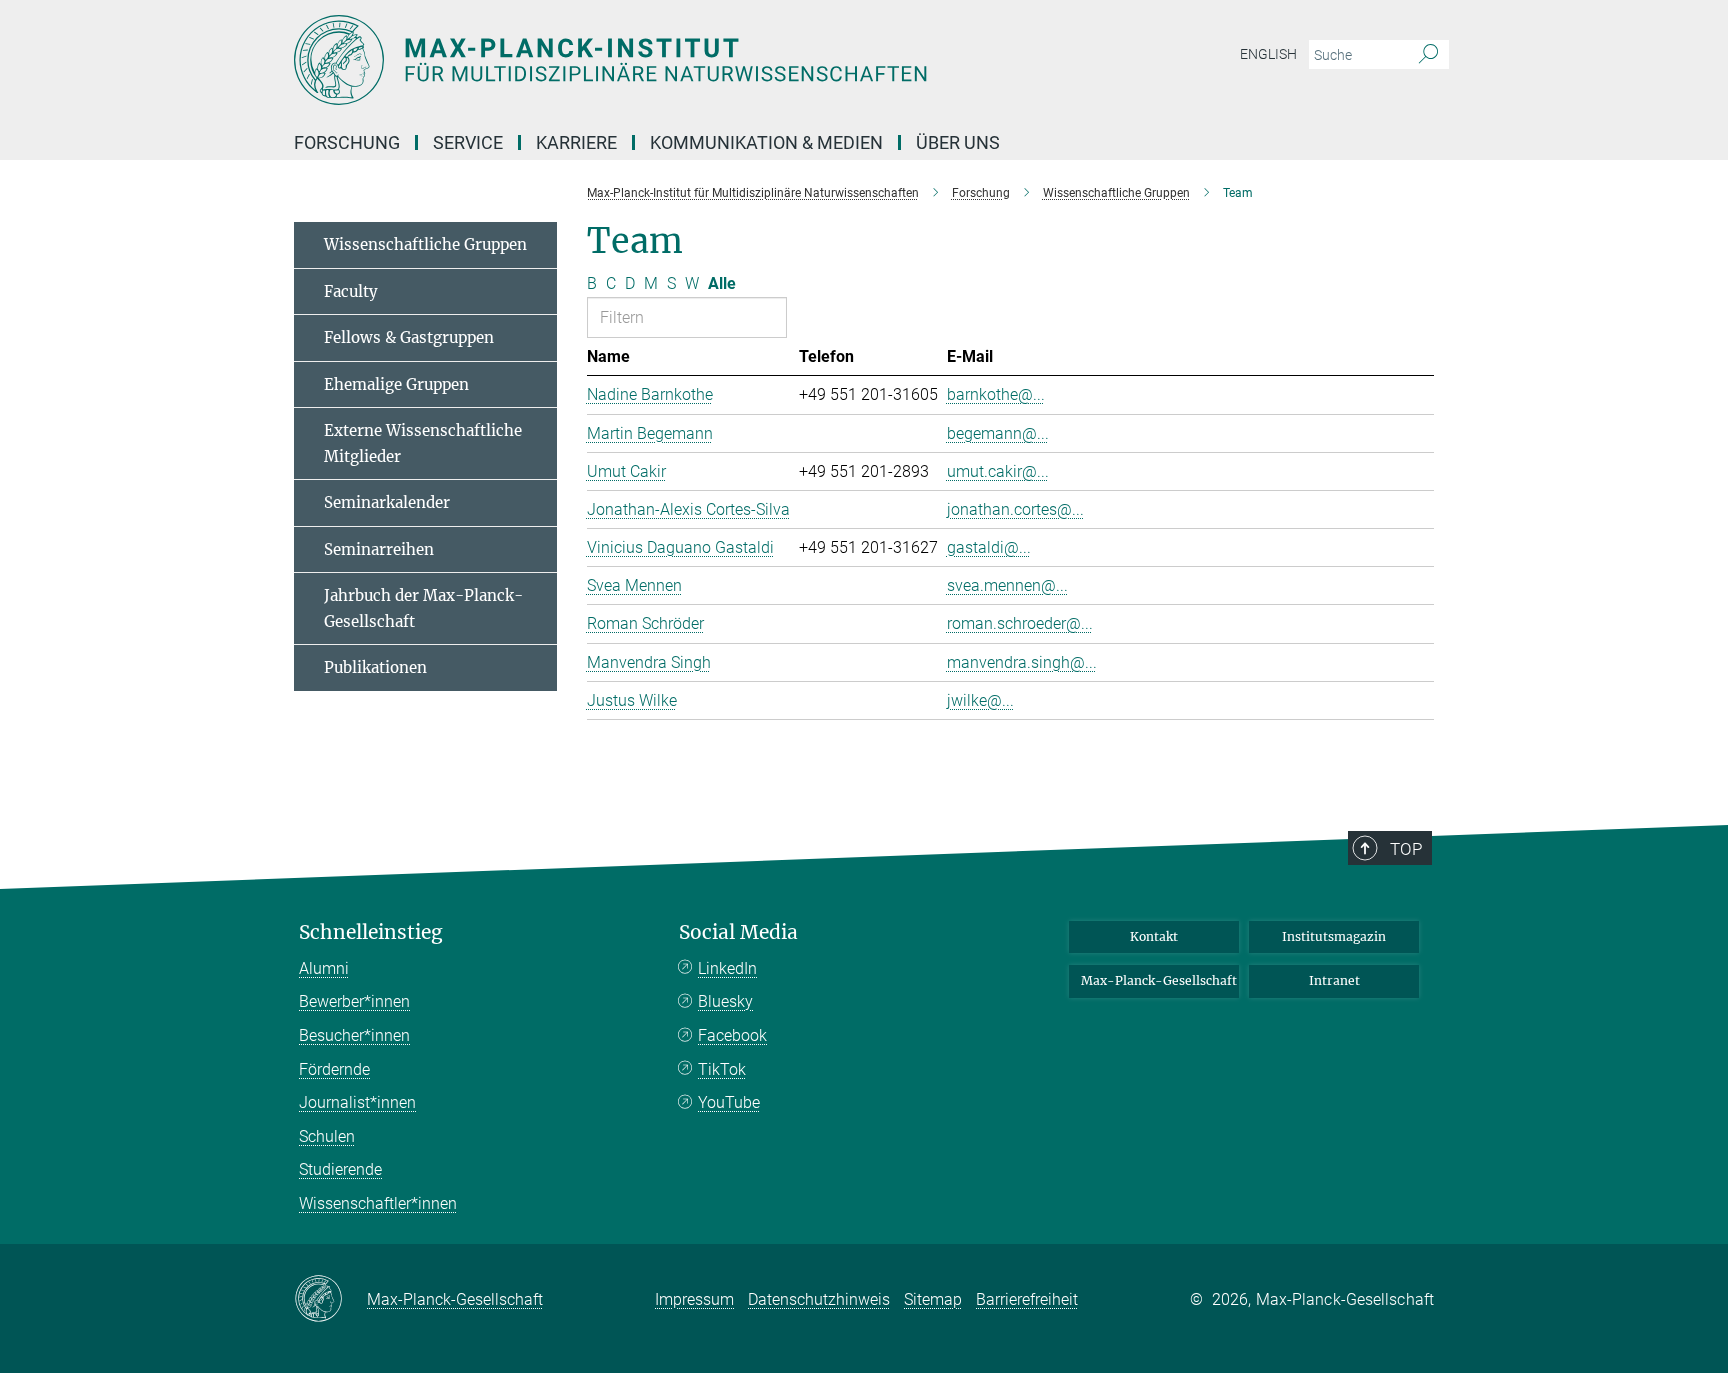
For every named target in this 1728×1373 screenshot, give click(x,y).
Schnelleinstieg (371, 932)
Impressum (694, 1299)
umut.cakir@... (998, 471)
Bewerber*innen (354, 1001)
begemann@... (998, 433)
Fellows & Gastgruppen (409, 337)
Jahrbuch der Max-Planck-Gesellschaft (423, 608)
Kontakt (1154, 936)
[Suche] (1428, 55)
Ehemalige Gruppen (396, 384)
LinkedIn (727, 968)
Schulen (327, 1136)
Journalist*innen (357, 1102)
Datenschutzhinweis (819, 1299)
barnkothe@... (996, 394)
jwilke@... (980, 700)
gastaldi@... (989, 547)
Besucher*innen (354, 1035)
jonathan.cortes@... (1015, 509)
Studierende (340, 1169)
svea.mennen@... (1007, 585)
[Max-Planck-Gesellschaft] (330, 1300)
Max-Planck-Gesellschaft (1159, 980)
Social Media (738, 932)
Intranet (1334, 980)
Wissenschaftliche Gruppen (425, 244)
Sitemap (933, 1299)
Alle (722, 283)
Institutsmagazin (1334, 936)
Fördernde (334, 1069)
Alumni (324, 968)
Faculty (351, 291)
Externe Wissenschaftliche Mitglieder (423, 443)
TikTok (722, 1069)
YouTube (729, 1102)
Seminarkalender (387, 502)
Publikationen (375, 667)
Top (1406, 849)
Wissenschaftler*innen (378, 1203)
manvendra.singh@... (1022, 662)
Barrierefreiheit (1027, 1299)
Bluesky (725, 1001)
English (1268, 54)
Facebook (732, 1035)
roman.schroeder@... (1020, 623)
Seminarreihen (379, 549)
